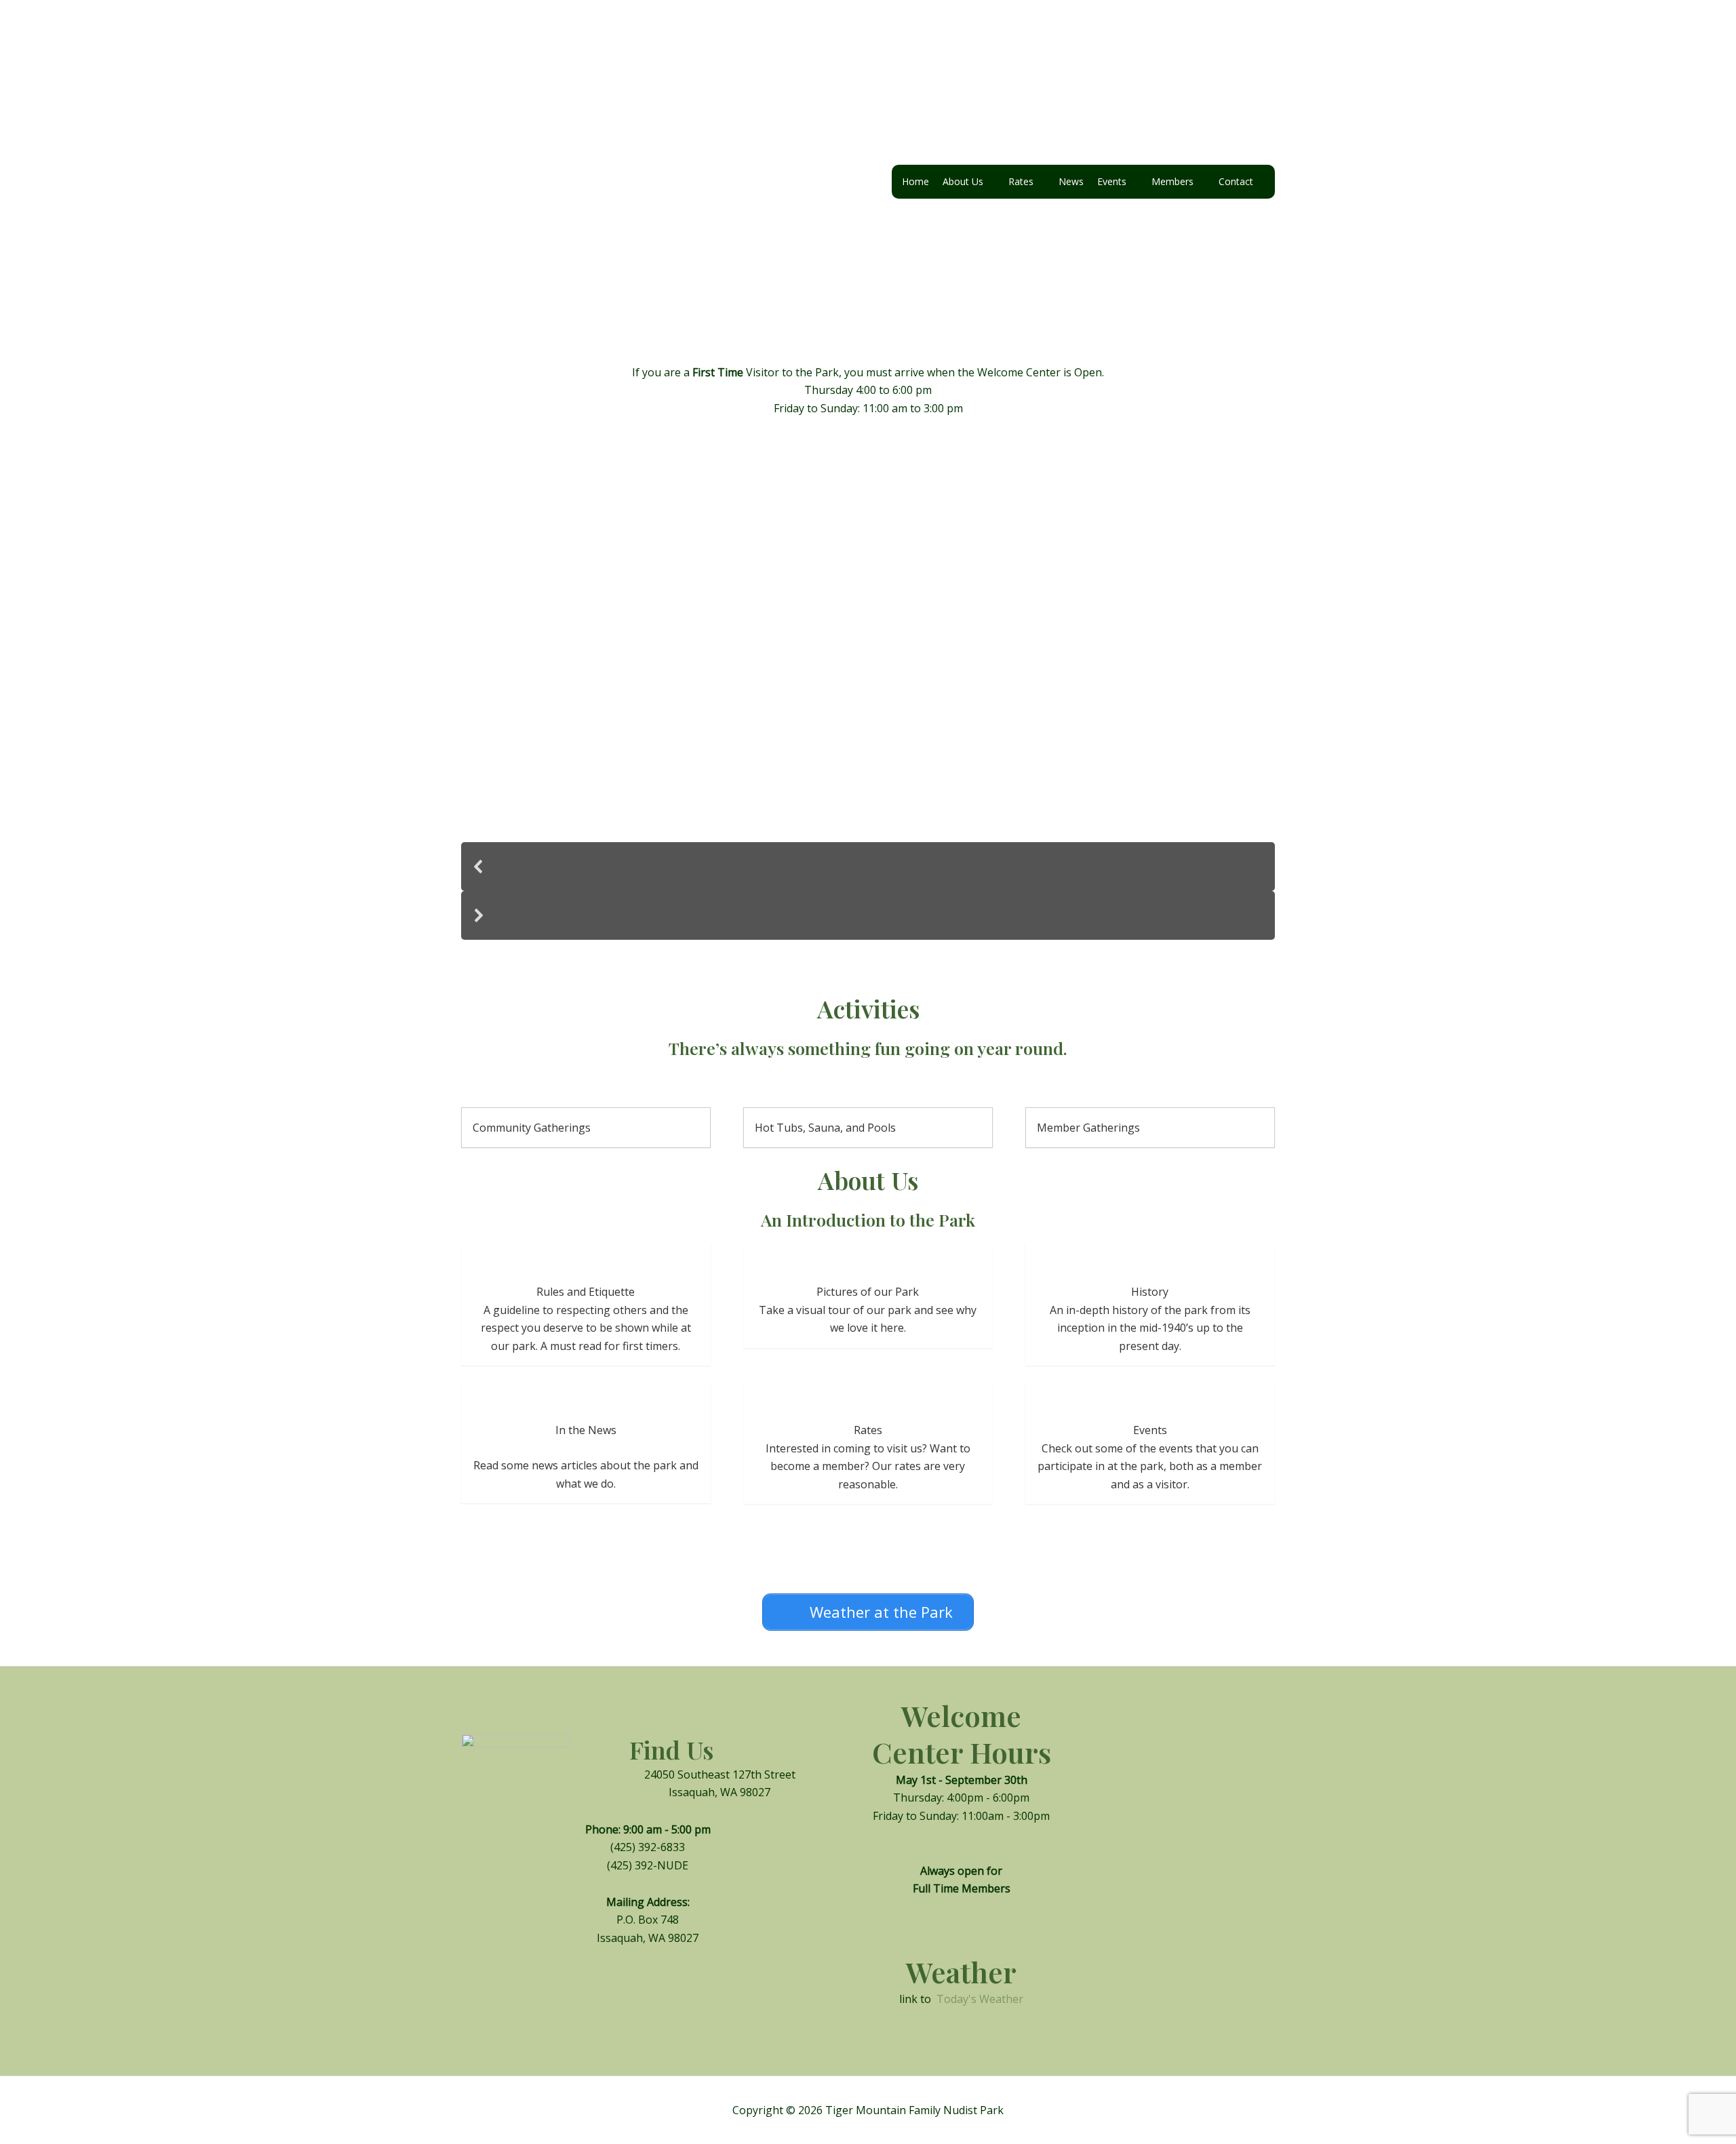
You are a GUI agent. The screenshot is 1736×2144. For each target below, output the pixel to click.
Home (915, 181)
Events (1112, 181)
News (1071, 181)
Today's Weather (980, 1999)
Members (1172, 181)
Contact (1236, 181)
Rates (1021, 181)
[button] (868, 867)
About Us (963, 181)
